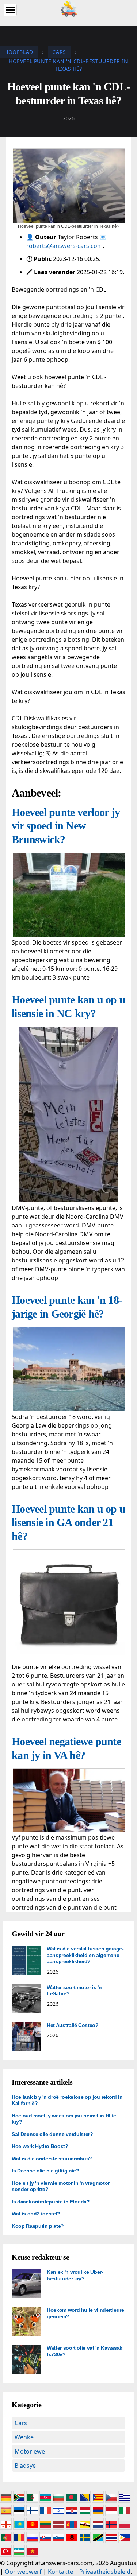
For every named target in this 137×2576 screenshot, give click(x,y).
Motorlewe (30, 2451)
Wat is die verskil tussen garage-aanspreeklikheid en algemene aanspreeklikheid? (85, 1955)
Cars (21, 2423)
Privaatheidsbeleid (105, 2572)
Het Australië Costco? (73, 2025)
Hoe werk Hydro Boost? (40, 2146)
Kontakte (60, 2572)
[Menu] (10, 10)
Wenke (24, 2437)
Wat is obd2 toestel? (36, 2214)
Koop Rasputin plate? (38, 2226)
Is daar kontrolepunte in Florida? (51, 2202)
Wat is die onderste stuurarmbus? (52, 2159)
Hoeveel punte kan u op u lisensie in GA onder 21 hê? (68, 1522)
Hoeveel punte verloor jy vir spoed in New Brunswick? (66, 826)
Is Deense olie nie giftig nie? (45, 2171)
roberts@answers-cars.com (64, 246)
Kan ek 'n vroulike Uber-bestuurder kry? (75, 2275)
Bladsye (25, 2466)
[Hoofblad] (69, 8)
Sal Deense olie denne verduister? (52, 2134)
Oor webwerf (23, 2572)
